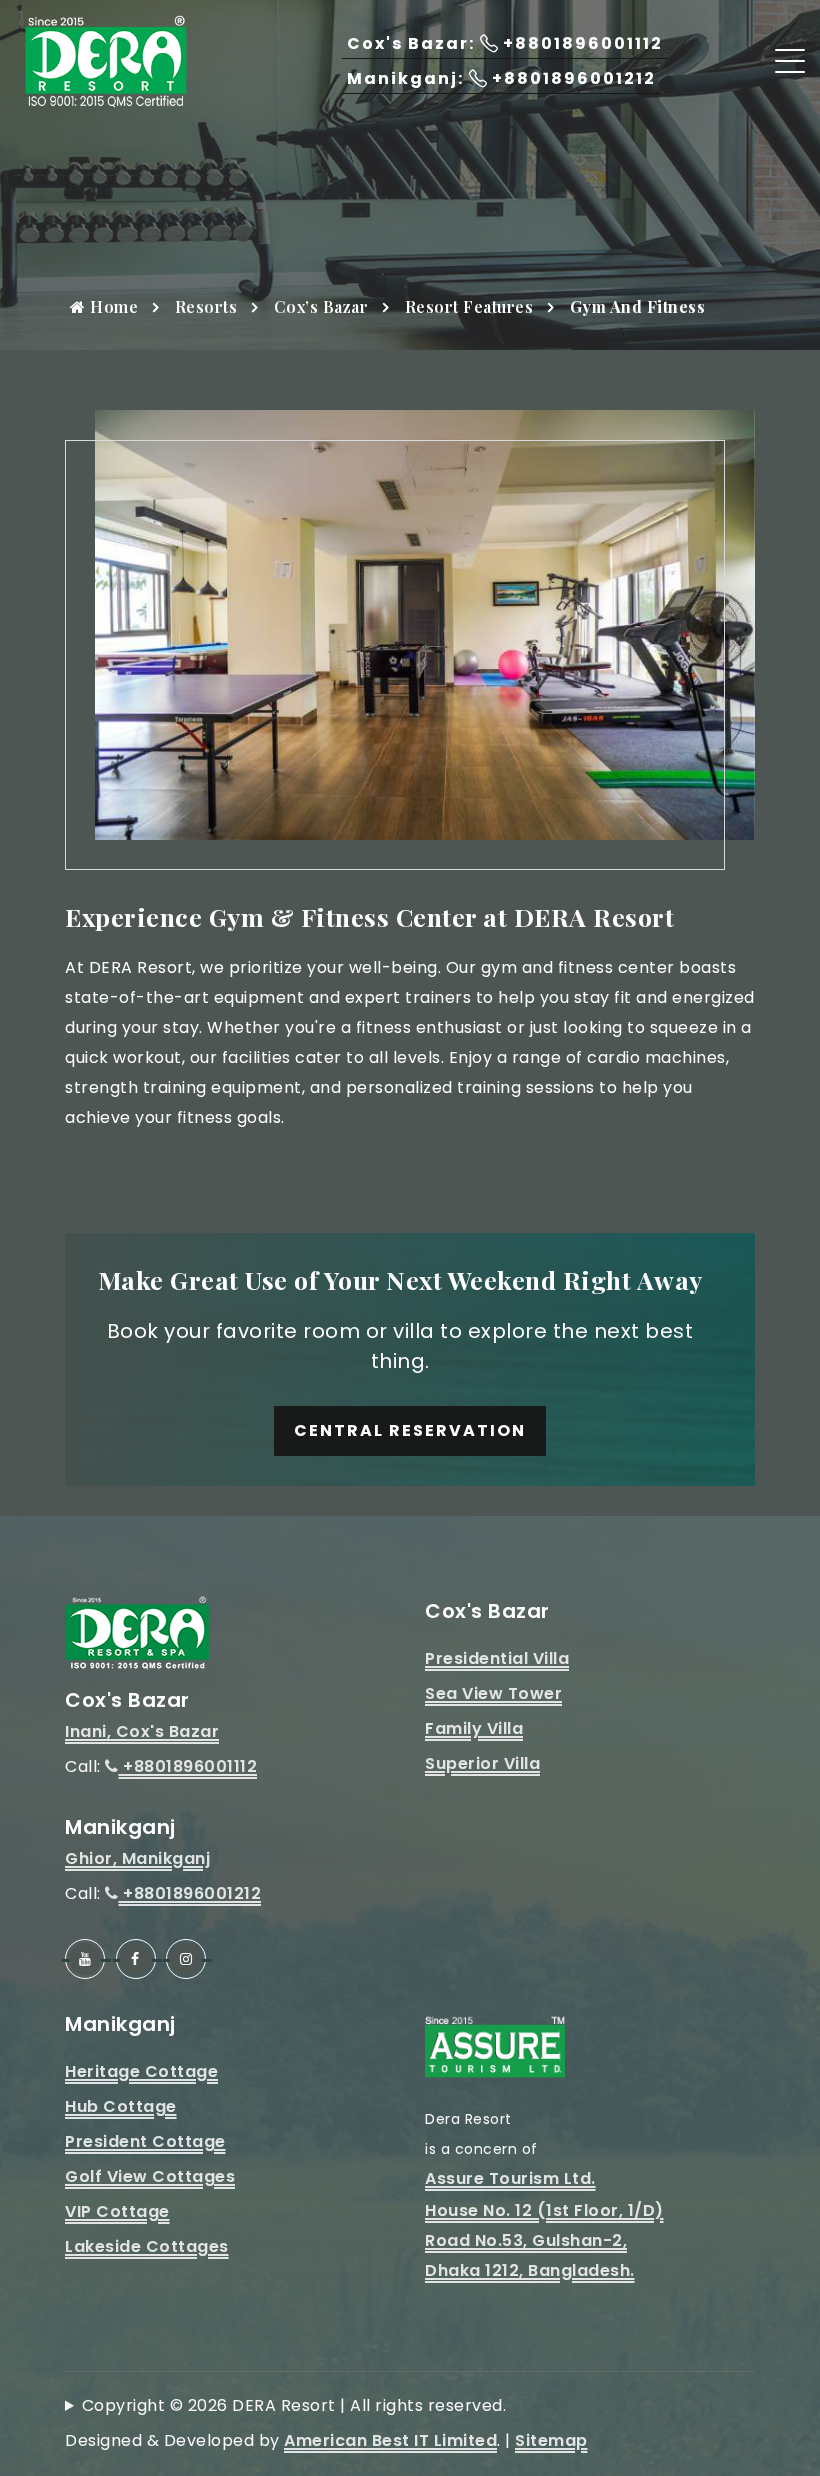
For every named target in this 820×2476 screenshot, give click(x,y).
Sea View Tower (493, 1693)
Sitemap (551, 2440)
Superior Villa (482, 1763)
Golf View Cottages (150, 2176)
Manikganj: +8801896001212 (501, 78)
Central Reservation (410, 1430)
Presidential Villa (497, 1658)
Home (112, 306)
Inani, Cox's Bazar (142, 1731)
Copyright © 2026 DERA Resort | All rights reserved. (294, 2405)
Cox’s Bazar (321, 306)
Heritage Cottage (141, 2071)
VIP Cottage (117, 2211)
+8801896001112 (188, 1766)
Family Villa (474, 1728)
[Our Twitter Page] (186, 1959)
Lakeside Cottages (147, 2246)
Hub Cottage (121, 2106)
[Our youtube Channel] (85, 1959)
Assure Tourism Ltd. (510, 2178)
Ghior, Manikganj (137, 1858)
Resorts (206, 306)
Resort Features (469, 306)
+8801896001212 (190, 1893)
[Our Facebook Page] (136, 1959)
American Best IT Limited (390, 2440)
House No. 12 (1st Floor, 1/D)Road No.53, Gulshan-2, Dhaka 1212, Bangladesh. (544, 2240)
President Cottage (145, 2141)
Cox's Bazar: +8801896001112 (505, 43)
